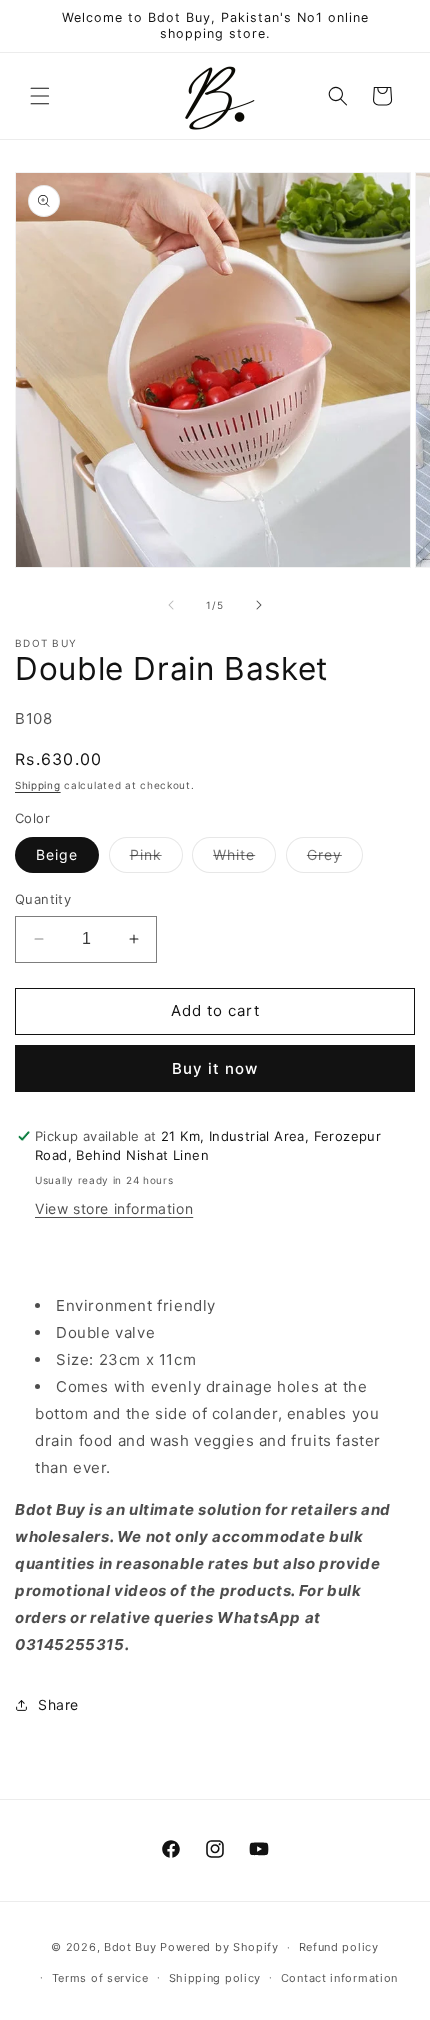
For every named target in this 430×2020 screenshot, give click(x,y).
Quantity (43, 899)
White (244, 859)
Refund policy (339, 1947)
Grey (335, 859)
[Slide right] (259, 605)
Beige (57, 854)
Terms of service (100, 1978)
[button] (40, 96)
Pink (156, 859)
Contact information (339, 1978)
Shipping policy (215, 1978)
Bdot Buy (130, 1947)
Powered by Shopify (219, 1947)
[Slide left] (171, 605)
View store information (114, 1208)
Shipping (38, 785)
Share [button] (58, 1704)
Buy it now (215, 1068)
